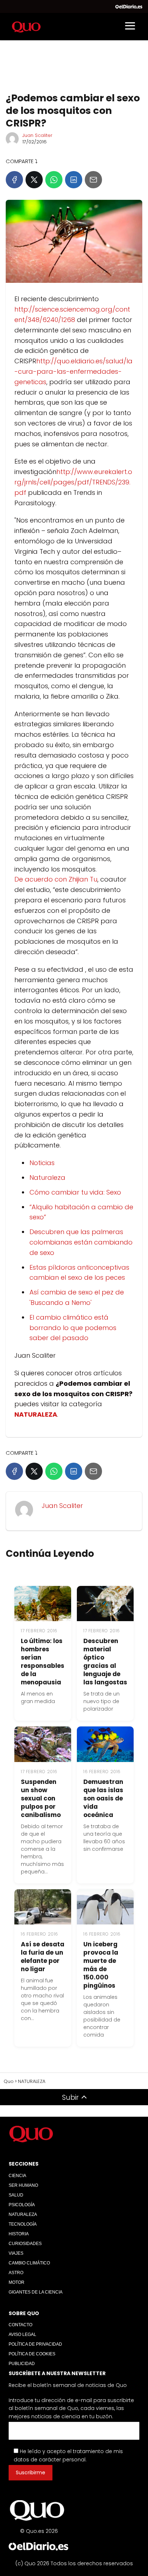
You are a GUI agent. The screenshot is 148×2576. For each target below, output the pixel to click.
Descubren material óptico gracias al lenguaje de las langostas (105, 1662)
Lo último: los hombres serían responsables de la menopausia (43, 1662)
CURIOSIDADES (25, 2244)
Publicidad (22, 2364)
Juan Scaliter (37, 135)
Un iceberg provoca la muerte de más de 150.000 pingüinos (101, 1965)
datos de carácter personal (50, 2460)
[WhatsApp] (54, 180)
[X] (34, 180)
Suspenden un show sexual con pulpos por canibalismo (41, 1798)
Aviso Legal (22, 2334)
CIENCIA (17, 2176)
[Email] (93, 180)
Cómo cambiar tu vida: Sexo (75, 1192)
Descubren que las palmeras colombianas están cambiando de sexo (81, 1242)
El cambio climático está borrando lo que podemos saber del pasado (73, 1328)
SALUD (16, 2195)
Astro (16, 2273)
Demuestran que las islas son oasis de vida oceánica (103, 1798)
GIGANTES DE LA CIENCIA (36, 2292)
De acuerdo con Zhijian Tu (56, 879)
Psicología (22, 2205)
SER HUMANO (23, 2185)
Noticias (42, 1163)
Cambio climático (29, 2263)
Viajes (16, 2253)
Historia (19, 2234)
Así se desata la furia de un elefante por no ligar (43, 1957)
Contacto (20, 2325)
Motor (17, 2282)
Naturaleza (47, 1177)
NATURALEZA (23, 2214)
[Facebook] (14, 180)
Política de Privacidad (35, 2344)
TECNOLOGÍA (23, 2224)
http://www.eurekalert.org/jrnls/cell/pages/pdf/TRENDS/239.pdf (73, 482)
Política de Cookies (32, 2354)
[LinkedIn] (74, 180)
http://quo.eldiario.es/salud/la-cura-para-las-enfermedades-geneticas (73, 371)
